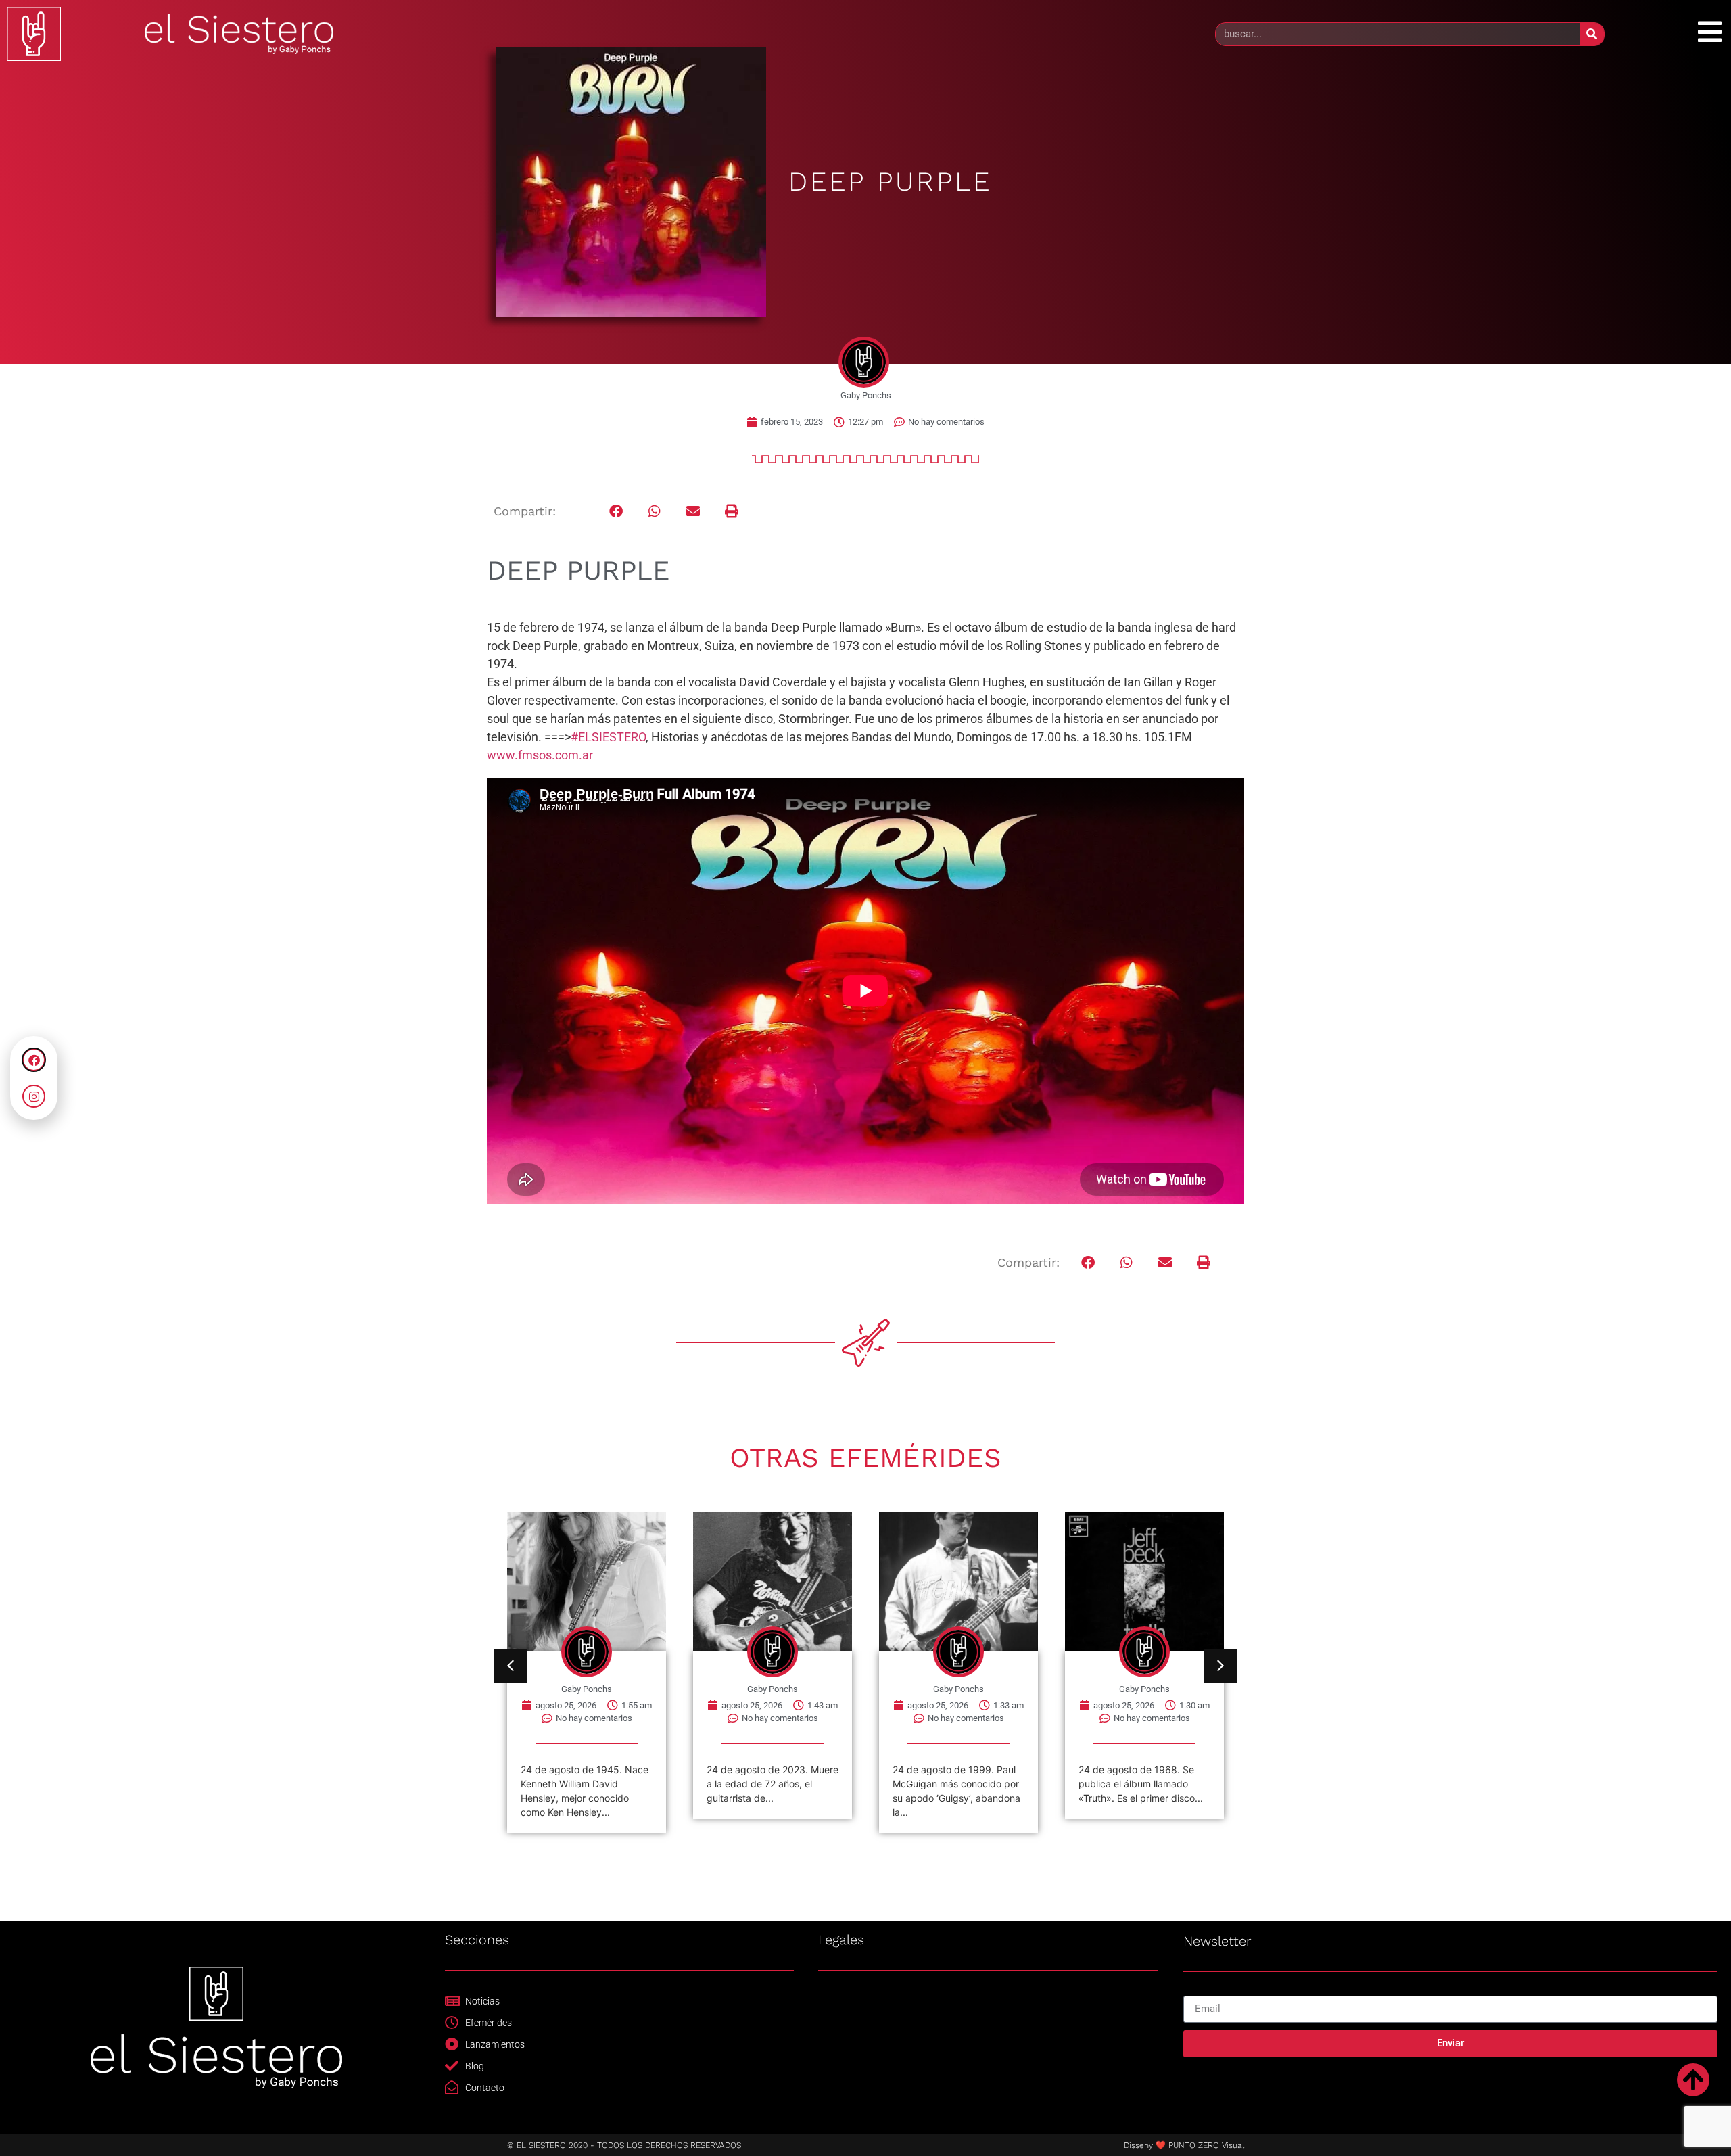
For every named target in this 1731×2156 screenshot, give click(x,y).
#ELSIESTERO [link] (608, 737)
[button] (616, 512)
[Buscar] (1592, 34)
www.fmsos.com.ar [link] (540, 755)
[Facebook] (34, 1060)
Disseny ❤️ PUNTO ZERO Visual (1184, 2145)
